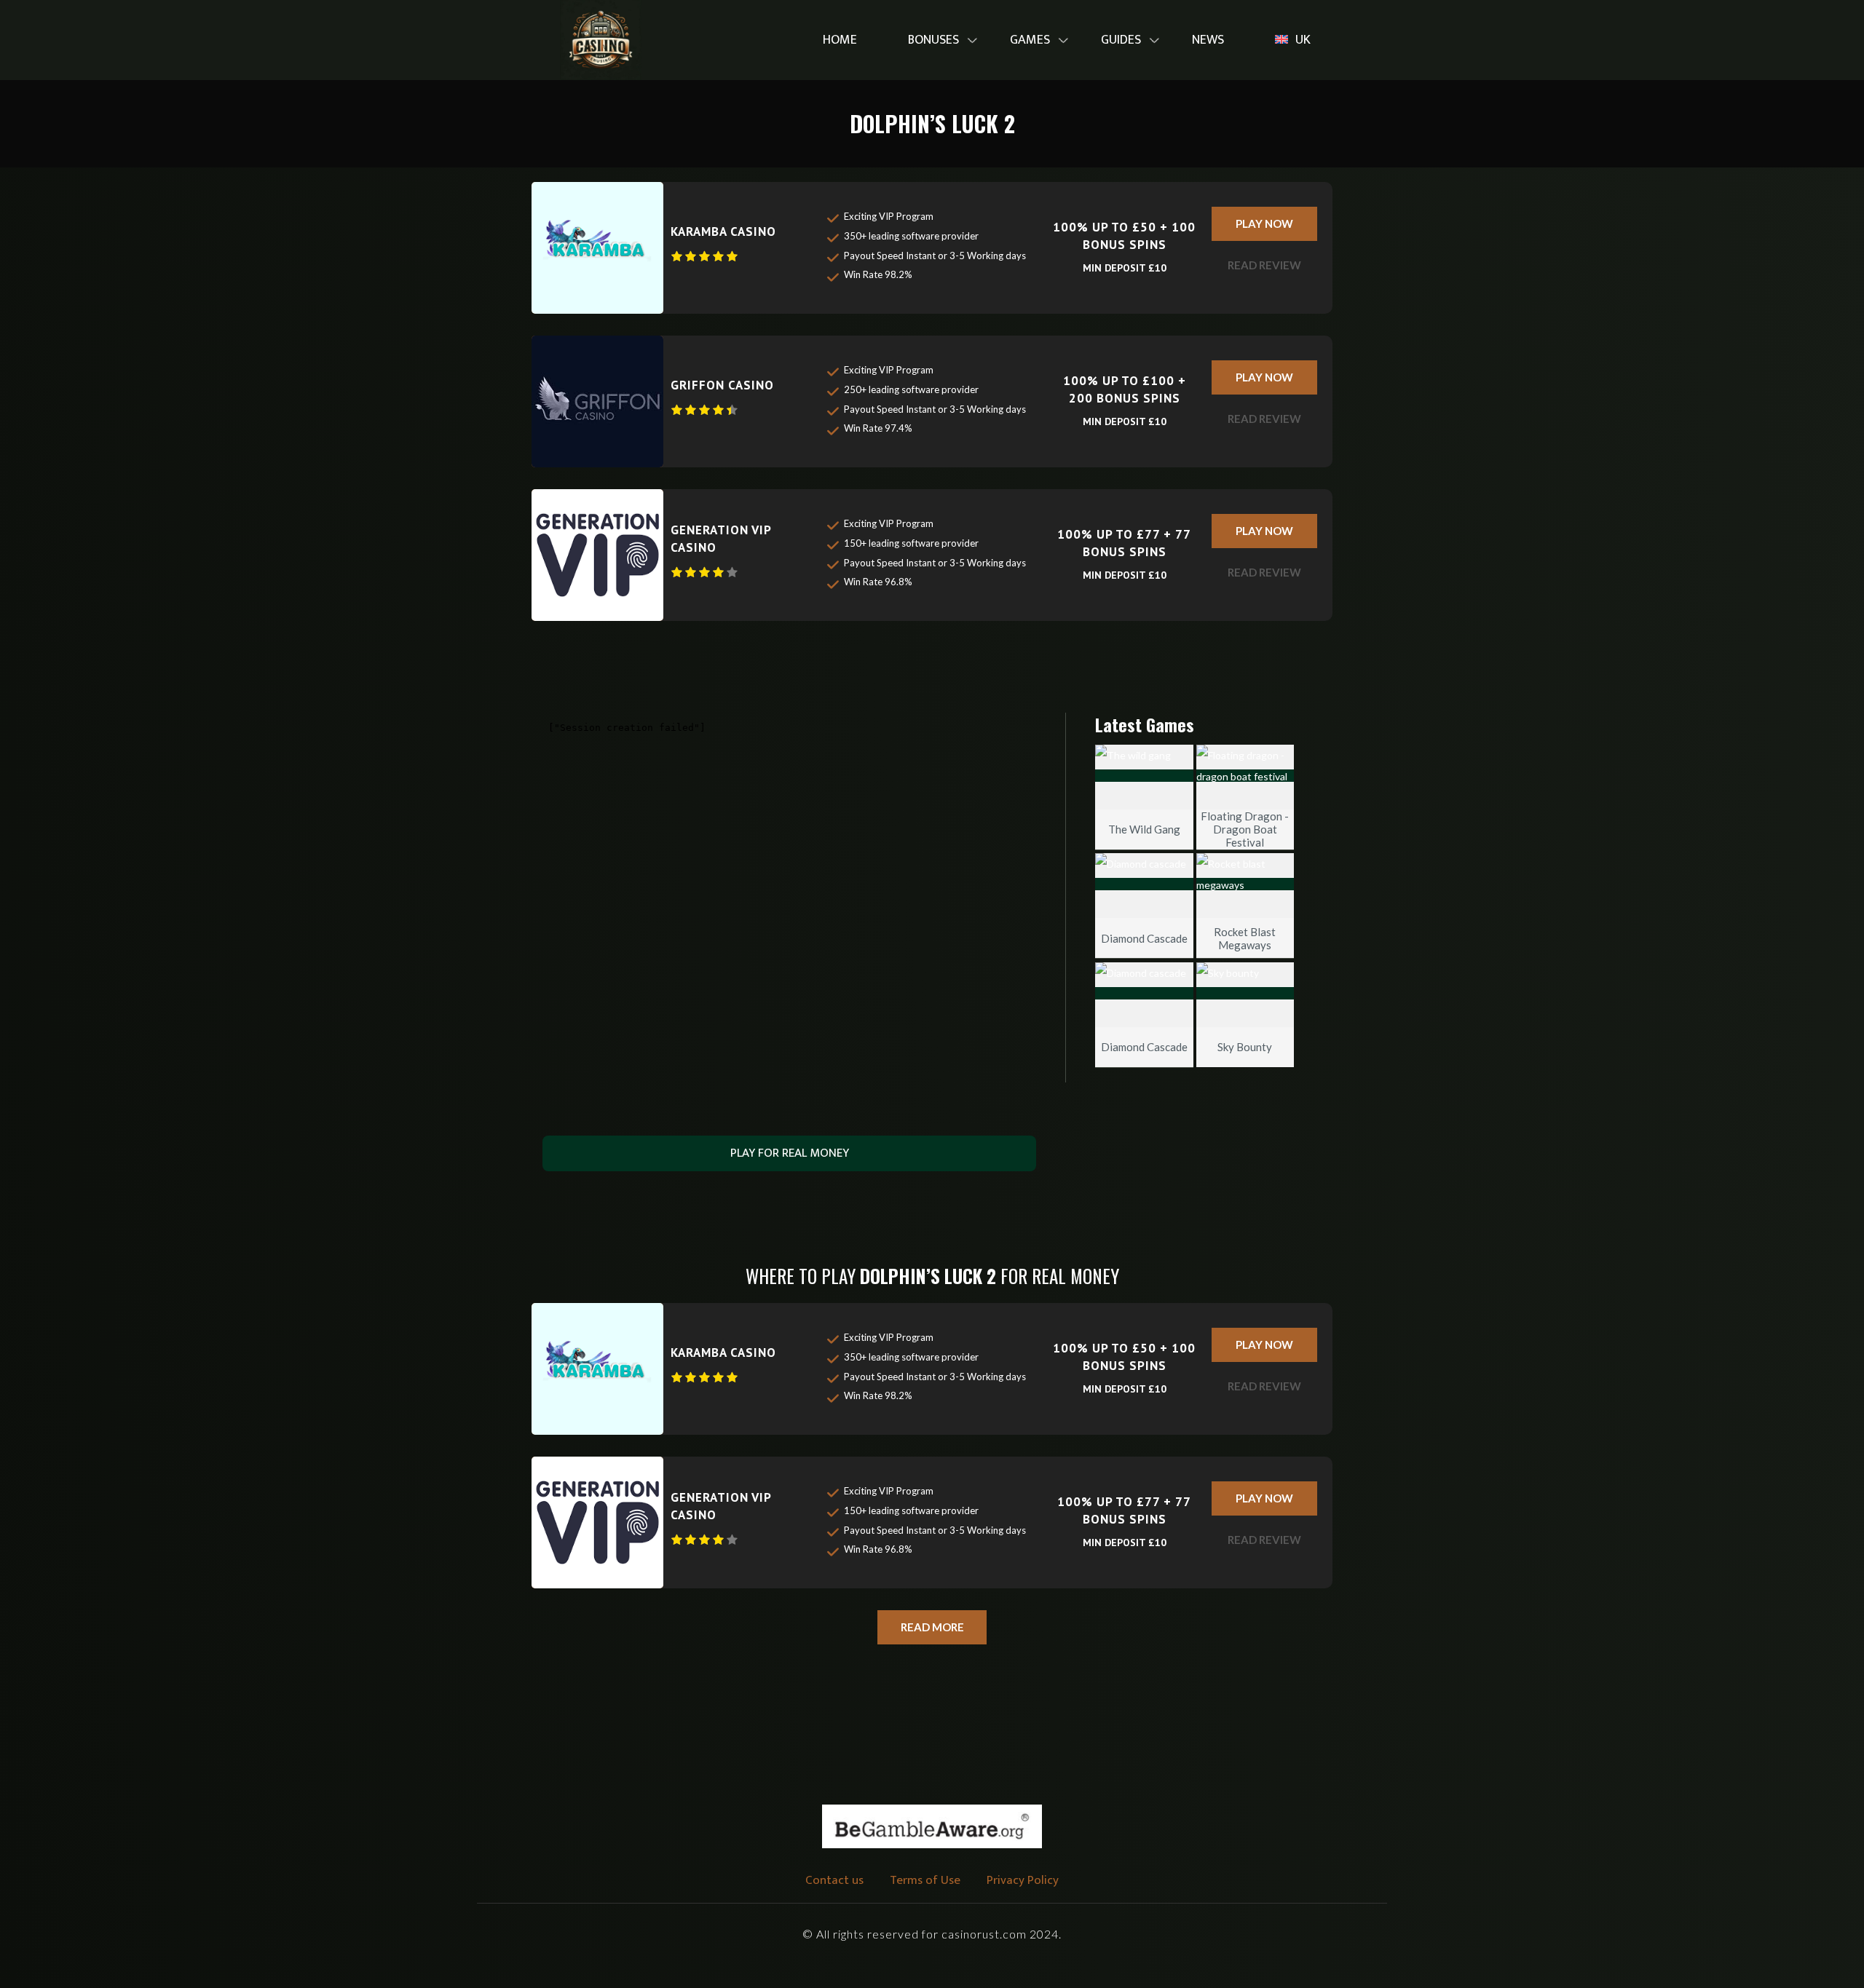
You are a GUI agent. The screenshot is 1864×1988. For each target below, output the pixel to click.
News (1208, 40)
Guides (1121, 40)
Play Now (1264, 223)
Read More (932, 1627)
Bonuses (933, 40)
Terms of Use (925, 1880)
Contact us (834, 1880)
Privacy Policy (1023, 1880)
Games (1030, 40)
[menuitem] (840, 40)
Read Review (1264, 265)
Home (840, 40)
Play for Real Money (790, 1153)
